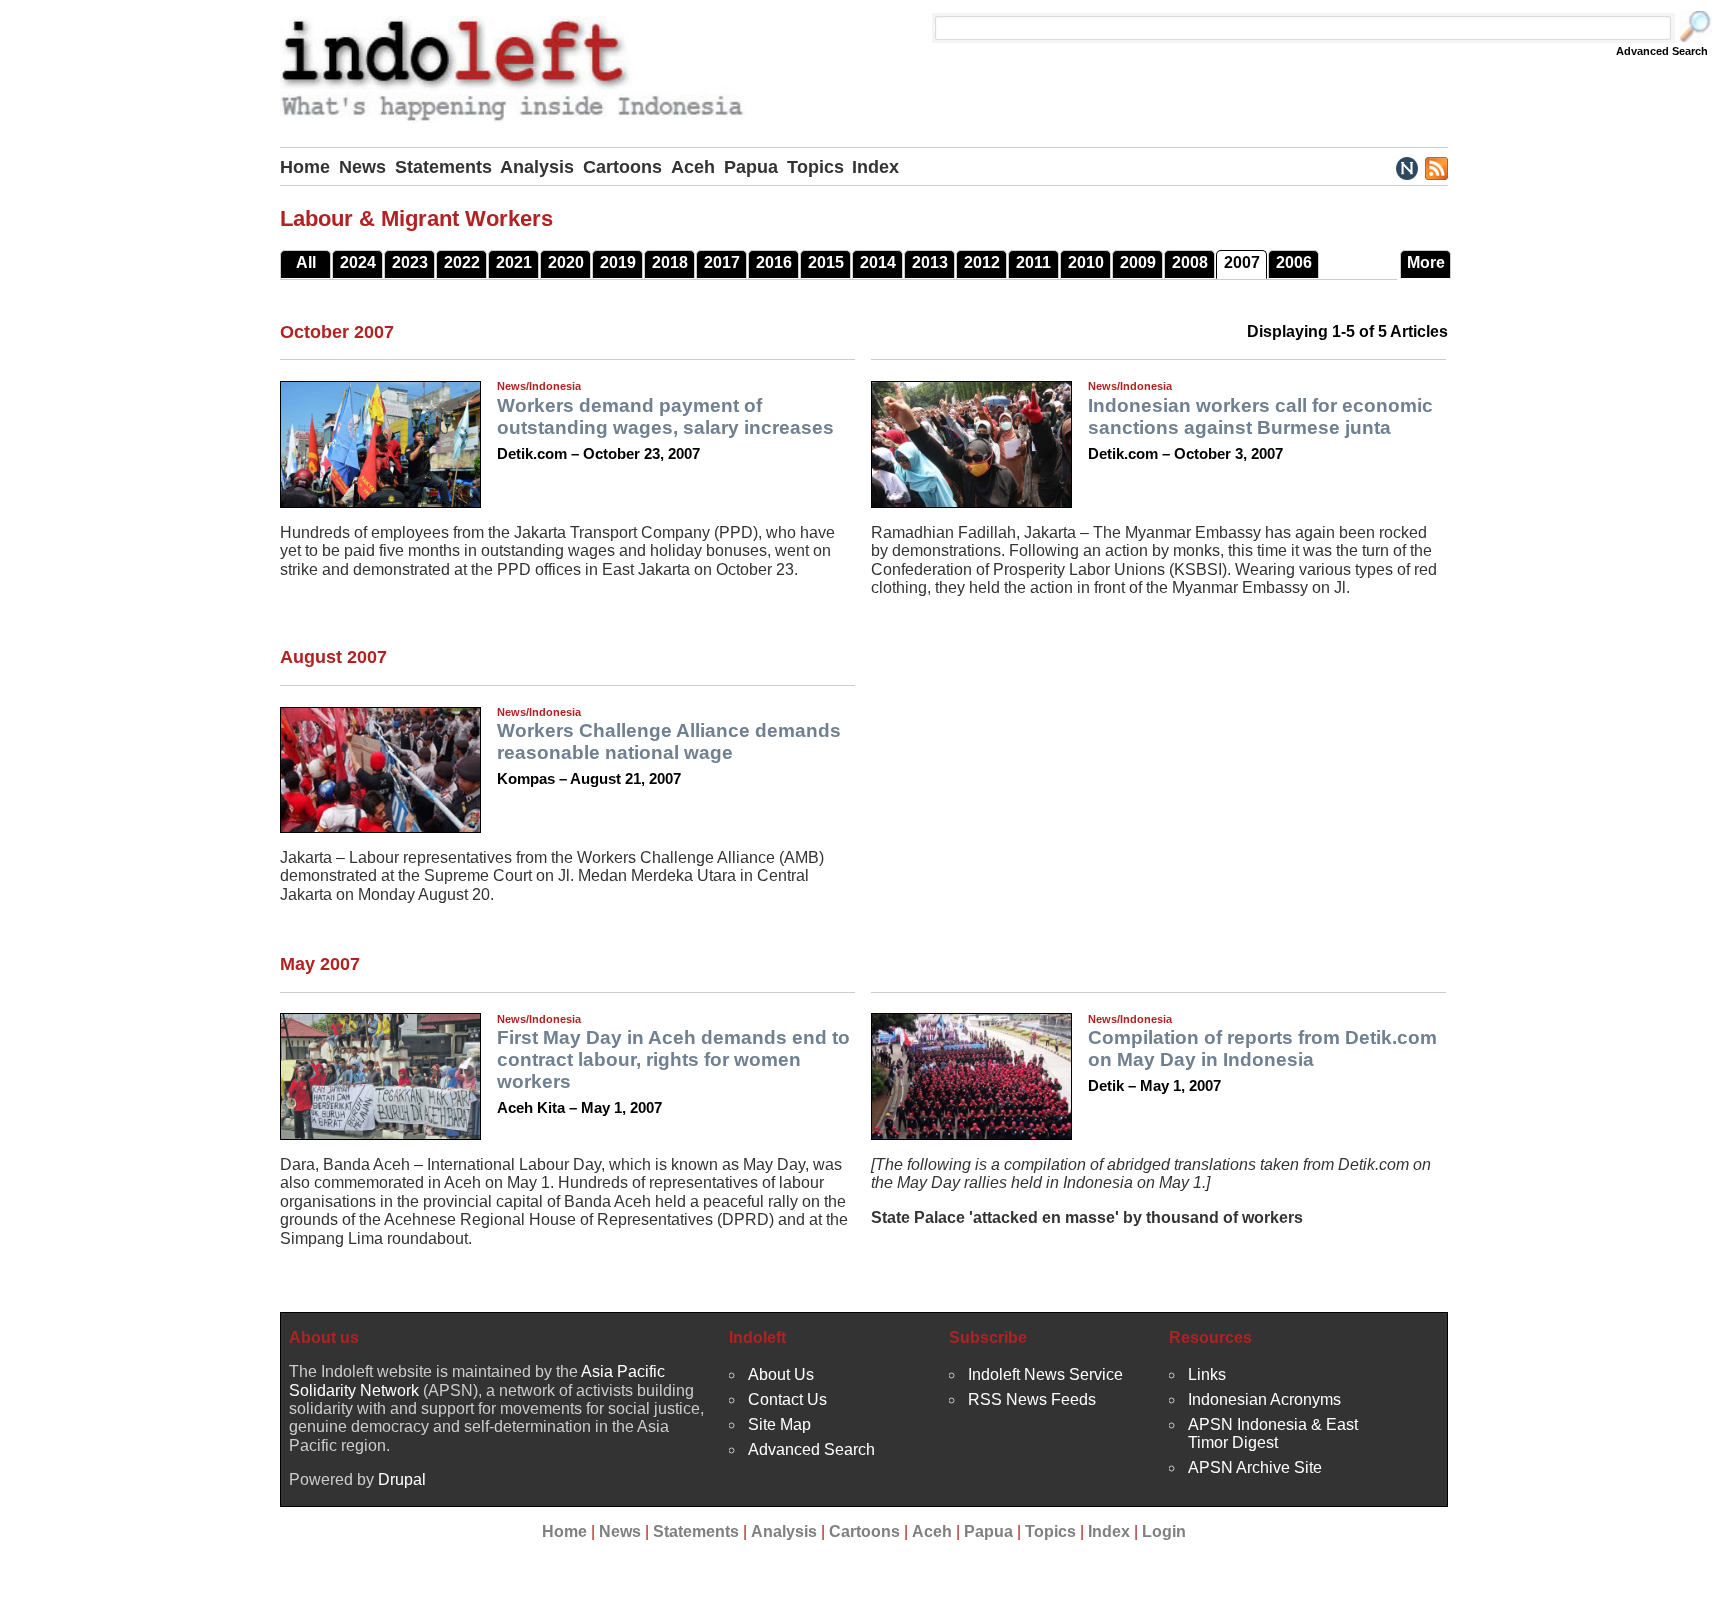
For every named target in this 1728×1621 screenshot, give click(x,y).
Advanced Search (1662, 51)
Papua (751, 167)
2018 (670, 262)
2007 (1242, 262)
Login (1164, 1531)
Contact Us (787, 1399)
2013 (930, 262)
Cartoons (622, 167)
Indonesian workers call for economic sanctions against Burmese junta (1260, 416)
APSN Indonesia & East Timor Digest (1273, 1433)
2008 (1190, 262)
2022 (462, 262)
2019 (618, 262)
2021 (514, 262)
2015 (826, 262)
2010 (1086, 262)
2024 (358, 262)
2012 (982, 262)
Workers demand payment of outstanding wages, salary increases (665, 416)
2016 (774, 262)
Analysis (537, 167)
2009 (1138, 262)
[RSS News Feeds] (1435, 167)
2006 (1294, 262)
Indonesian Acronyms (1264, 1399)
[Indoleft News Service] (1406, 167)
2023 (410, 262)
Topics (815, 167)
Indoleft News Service (1045, 1374)
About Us (781, 1374)
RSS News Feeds (1032, 1399)
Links (1207, 1374)
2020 (566, 262)
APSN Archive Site (1255, 1467)
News (362, 167)
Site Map (779, 1424)
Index (875, 167)
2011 (1033, 262)
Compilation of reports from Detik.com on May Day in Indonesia (1262, 1048)
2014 (878, 262)
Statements (443, 167)
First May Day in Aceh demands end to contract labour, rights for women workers (673, 1059)
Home (305, 167)
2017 (722, 262)
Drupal (402, 1479)
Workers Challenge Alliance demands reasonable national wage (669, 741)
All (306, 262)
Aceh (693, 167)
